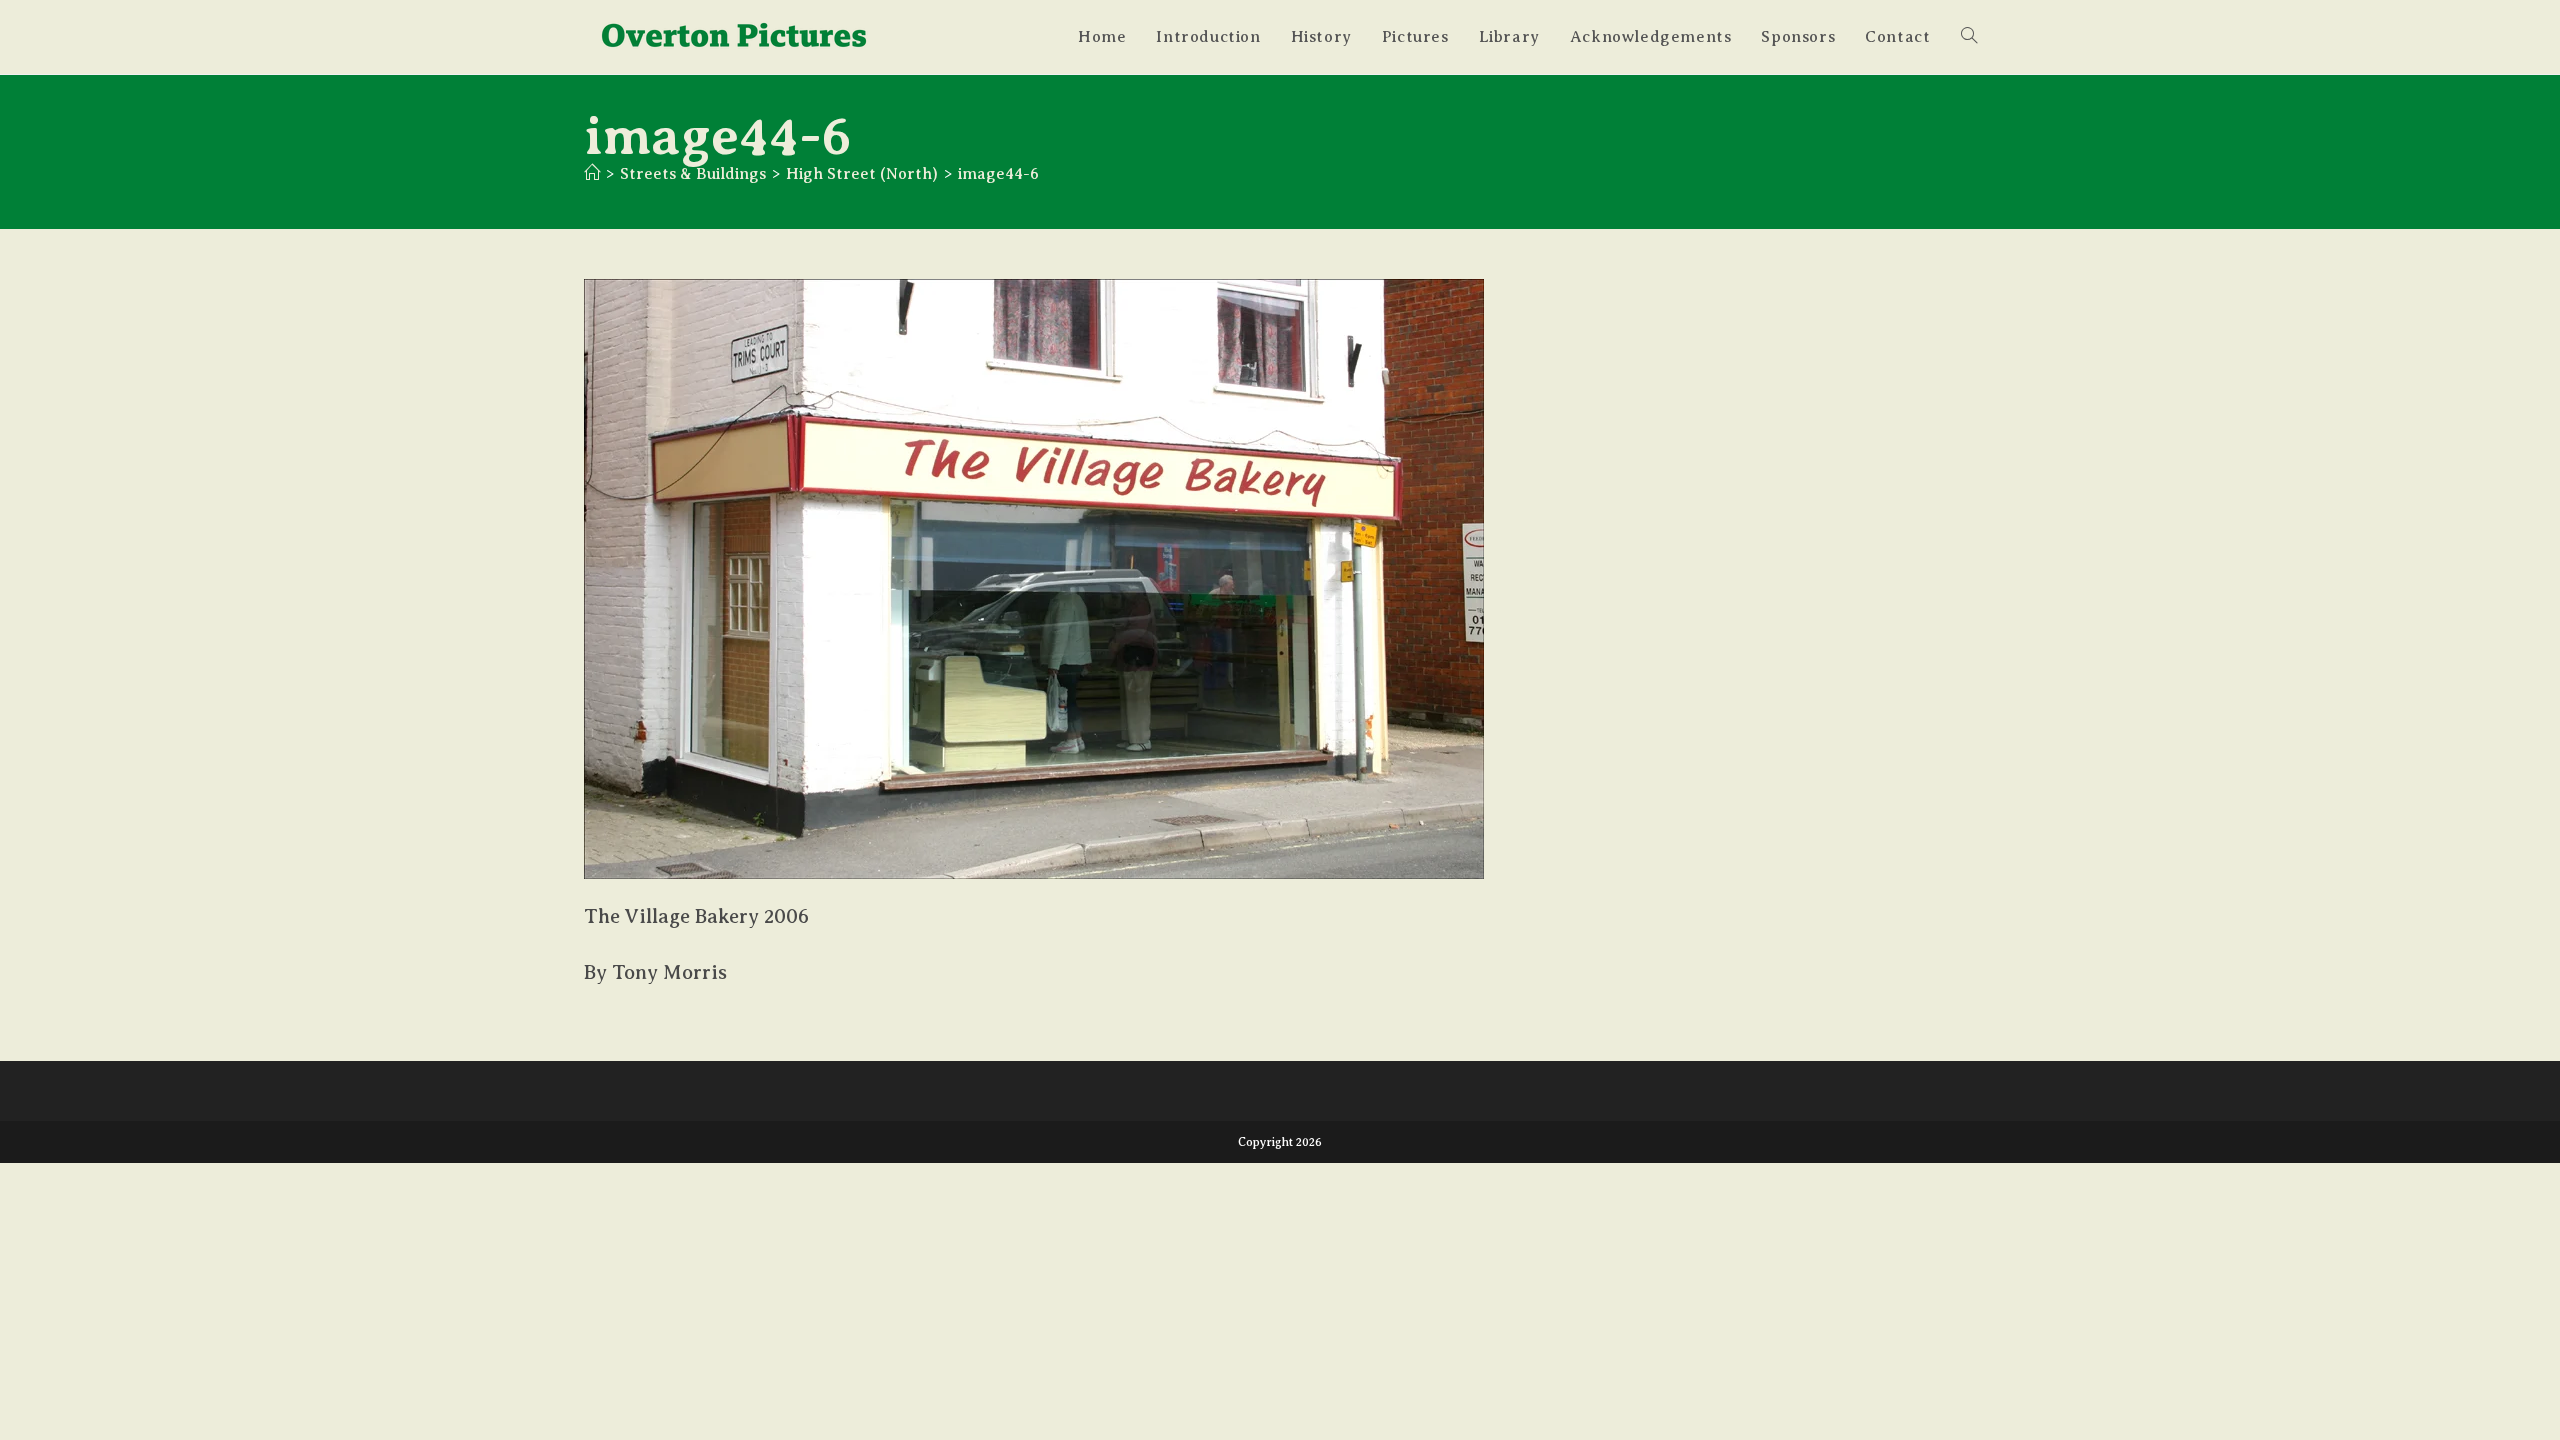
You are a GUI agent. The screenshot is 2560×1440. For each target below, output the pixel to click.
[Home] (592, 174)
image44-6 (998, 174)
